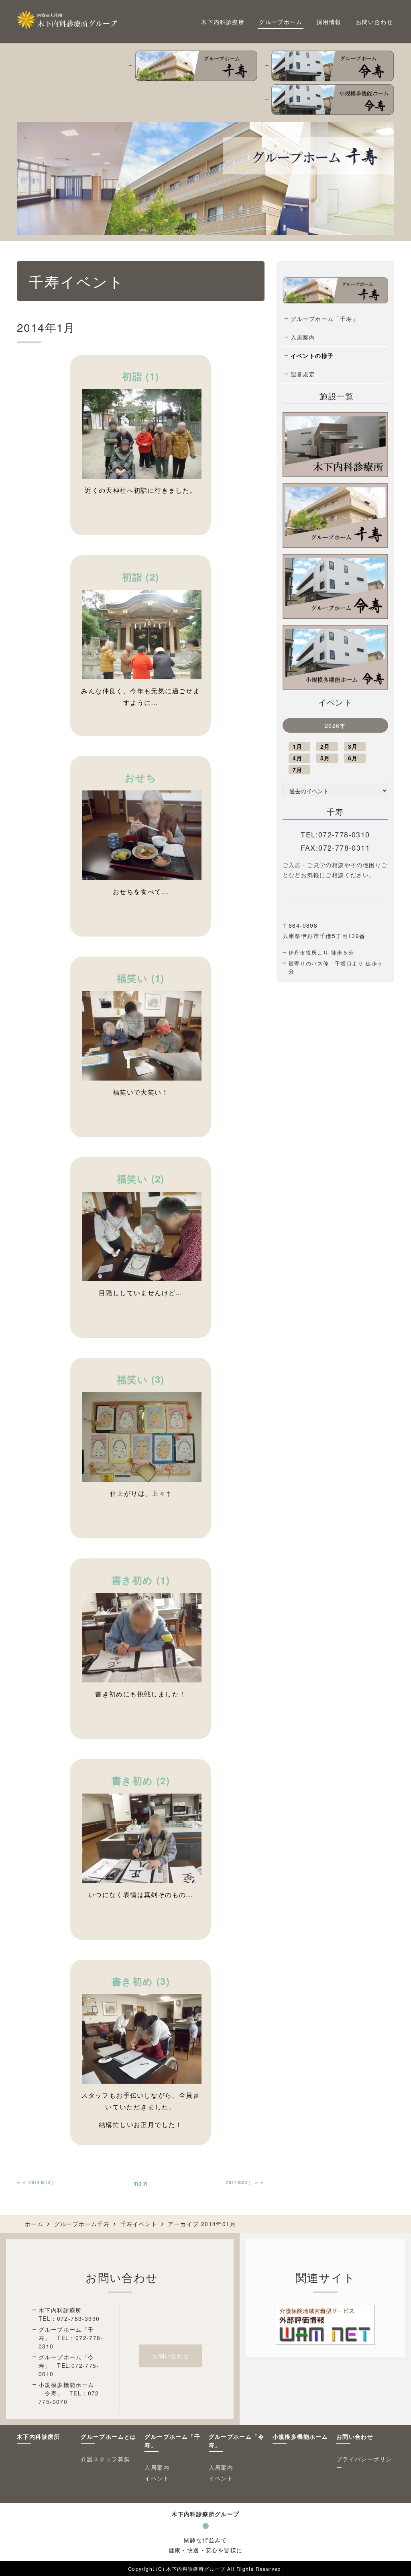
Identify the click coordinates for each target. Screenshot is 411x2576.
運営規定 (303, 374)
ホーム (34, 2224)
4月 (298, 758)
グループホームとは (109, 2436)
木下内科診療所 (223, 22)
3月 (353, 746)
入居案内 (303, 337)
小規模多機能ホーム (300, 2436)
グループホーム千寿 (82, 2224)
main (141, 2183)
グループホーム (281, 22)
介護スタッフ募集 (105, 2459)
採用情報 (329, 22)
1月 (298, 746)
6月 (353, 758)
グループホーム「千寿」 (325, 319)
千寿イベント (139, 2224)
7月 (298, 770)
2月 (325, 746)
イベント (157, 2478)
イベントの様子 (312, 356)
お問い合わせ (374, 22)
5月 (325, 758)
